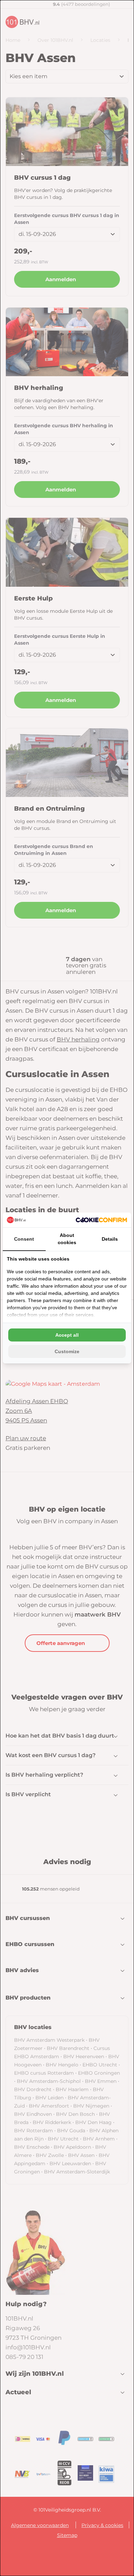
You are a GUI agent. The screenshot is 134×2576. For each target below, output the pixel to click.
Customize (67, 1351)
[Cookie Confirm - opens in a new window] (101, 1220)
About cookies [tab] (67, 1239)
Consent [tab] (24, 1239)
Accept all (67, 1335)
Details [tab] (110, 1239)
